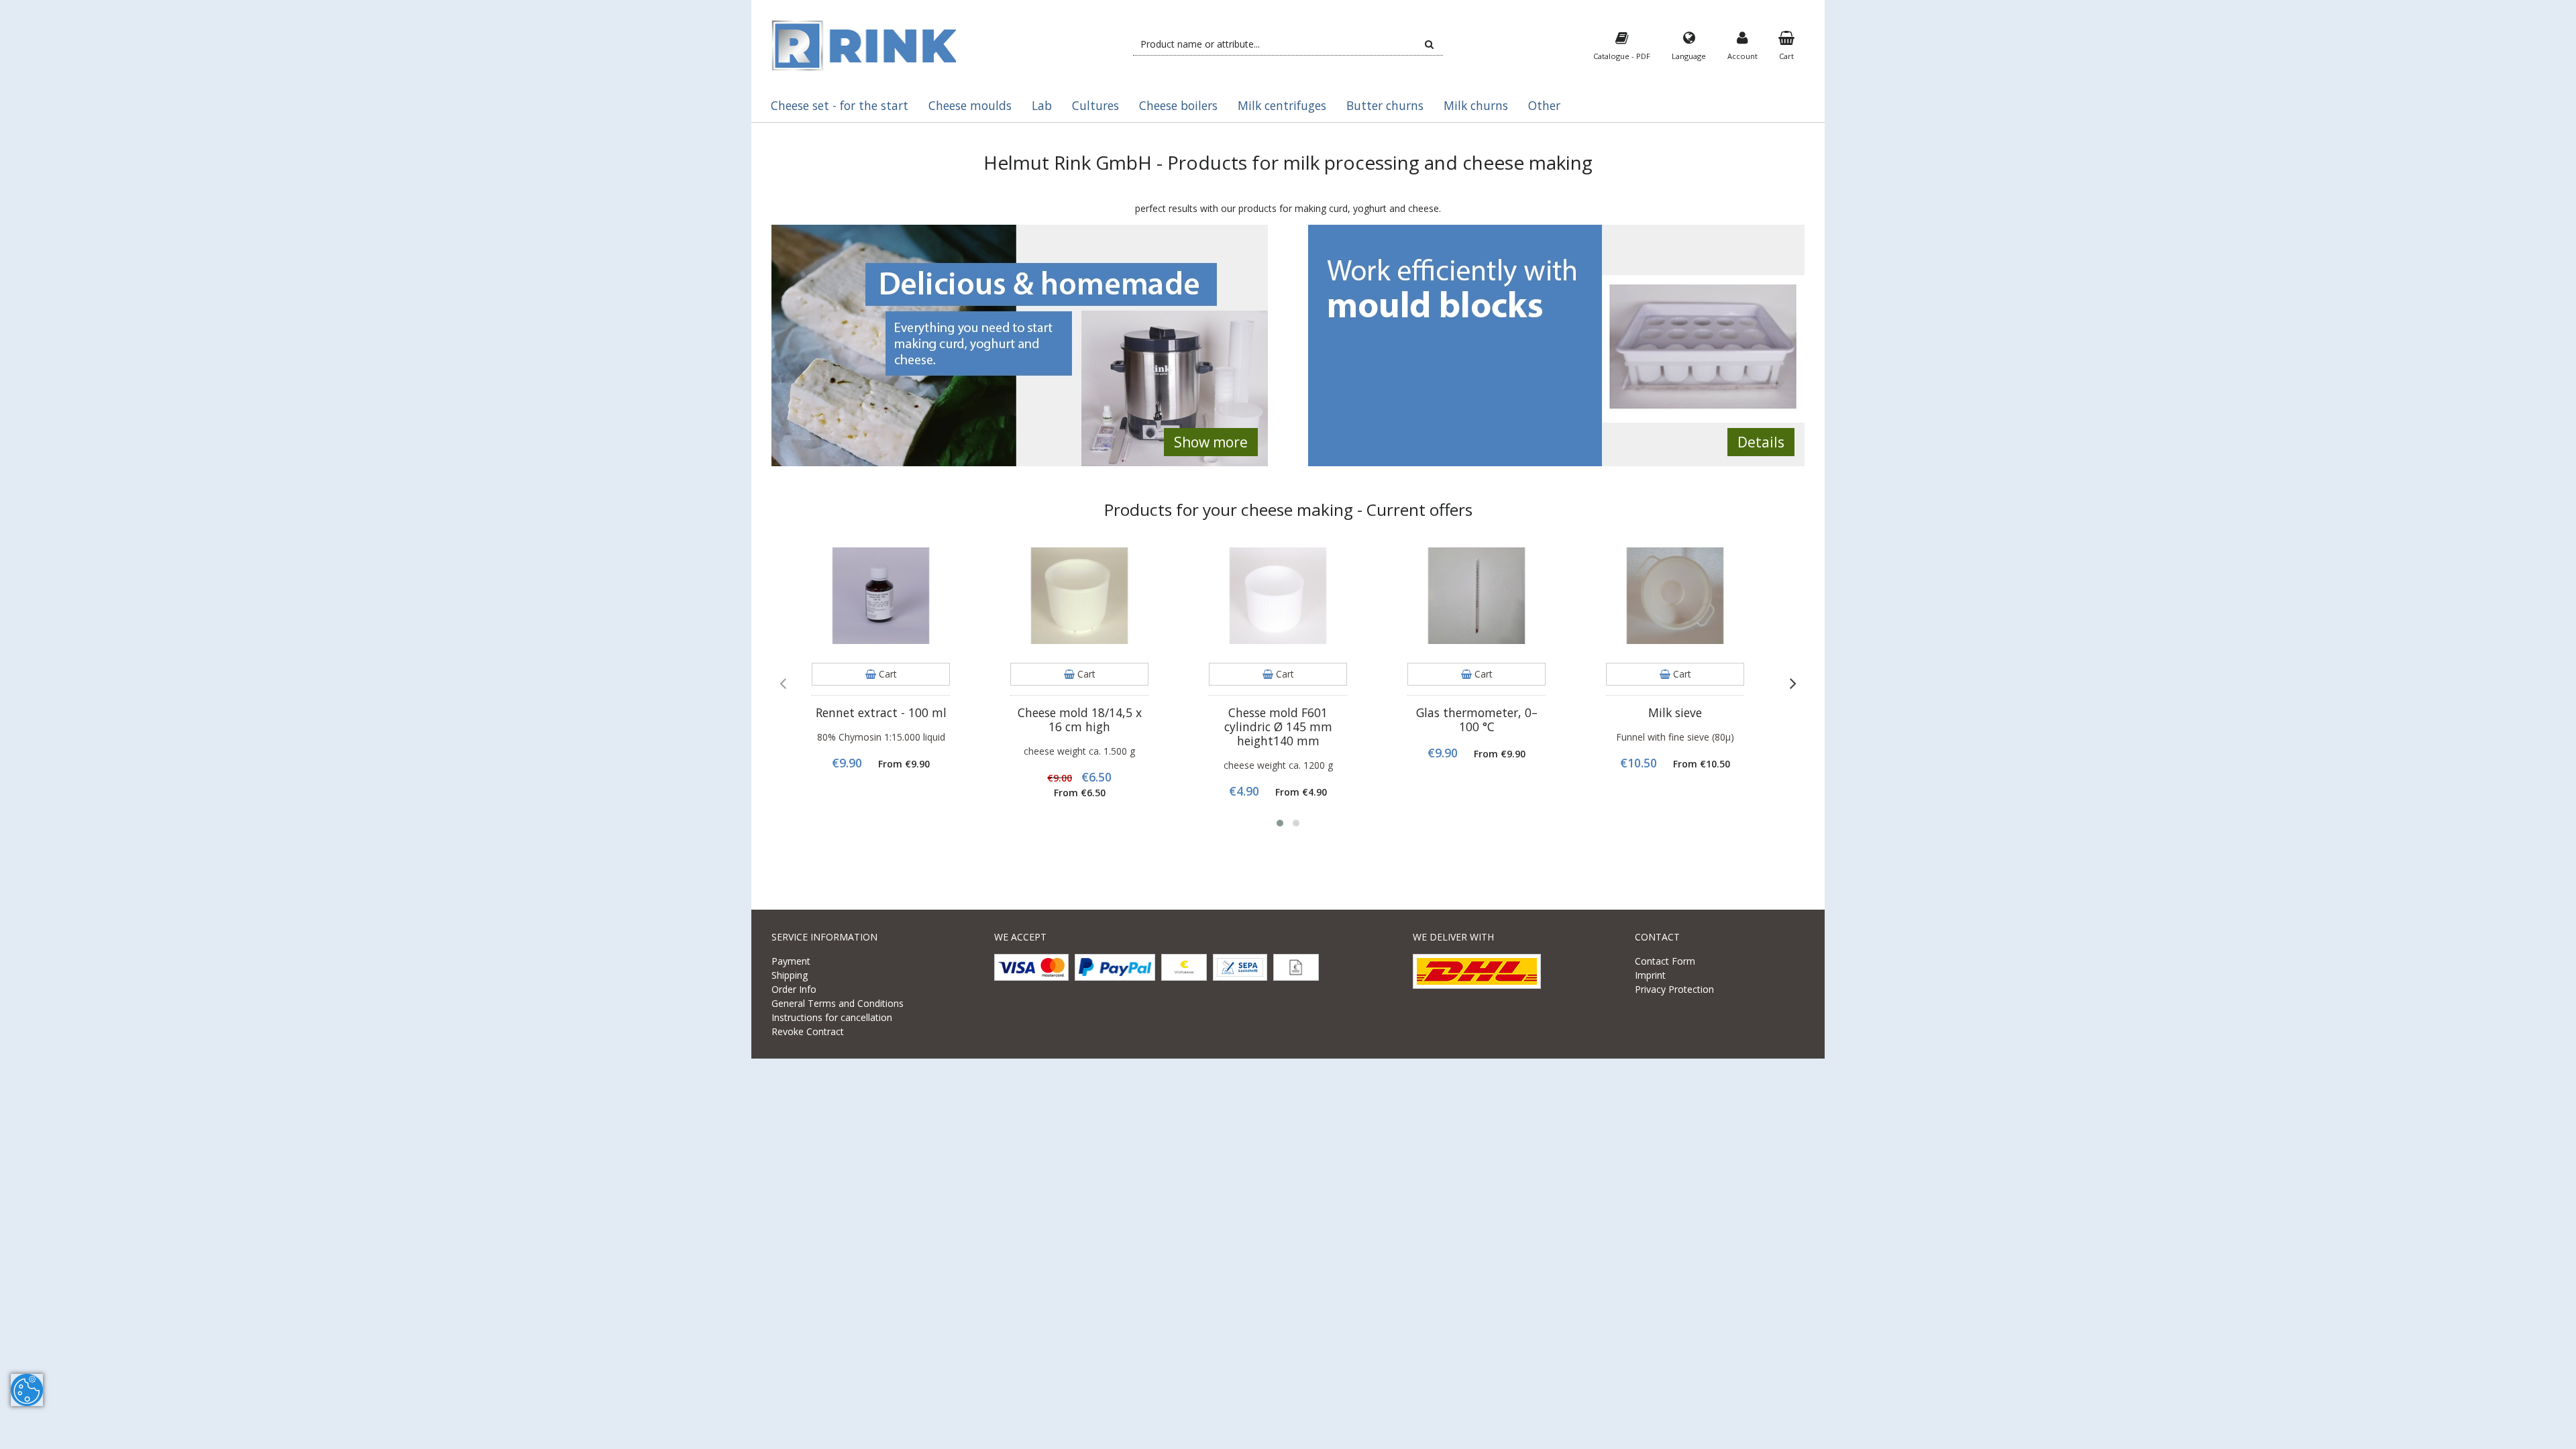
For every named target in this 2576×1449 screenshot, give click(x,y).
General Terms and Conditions (838, 1003)
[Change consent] (27, 1390)
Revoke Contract (808, 1031)
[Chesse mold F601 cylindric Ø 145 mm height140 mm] (1278, 596)
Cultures (1095, 105)
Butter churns (1385, 105)
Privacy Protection (1674, 989)
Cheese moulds (970, 105)
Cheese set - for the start (840, 105)
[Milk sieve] (1675, 596)
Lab (1042, 105)
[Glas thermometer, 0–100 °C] (1477, 596)
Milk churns (1476, 105)
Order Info (794, 989)
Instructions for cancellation (832, 1017)
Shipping (790, 975)
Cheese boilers (1178, 105)
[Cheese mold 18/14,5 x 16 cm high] (1079, 596)
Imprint (1650, 975)
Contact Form (1665, 961)
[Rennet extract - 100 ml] (881, 596)
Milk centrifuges (1282, 105)
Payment (791, 961)
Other (1544, 105)
